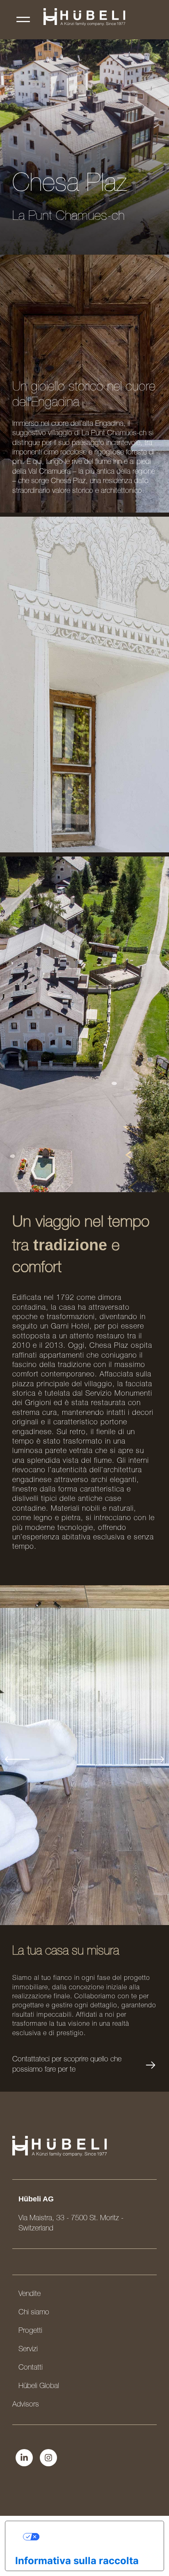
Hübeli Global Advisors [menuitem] (36, 2396)
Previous (17, 1759)
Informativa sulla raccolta (77, 2561)
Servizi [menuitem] (28, 2350)
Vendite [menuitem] (30, 2294)
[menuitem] (57, 17)
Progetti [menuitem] (30, 2331)
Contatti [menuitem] (31, 2368)
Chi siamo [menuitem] (34, 2313)
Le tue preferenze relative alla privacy (93, 2536)
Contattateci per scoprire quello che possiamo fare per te (67, 2065)
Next (152, 1759)
